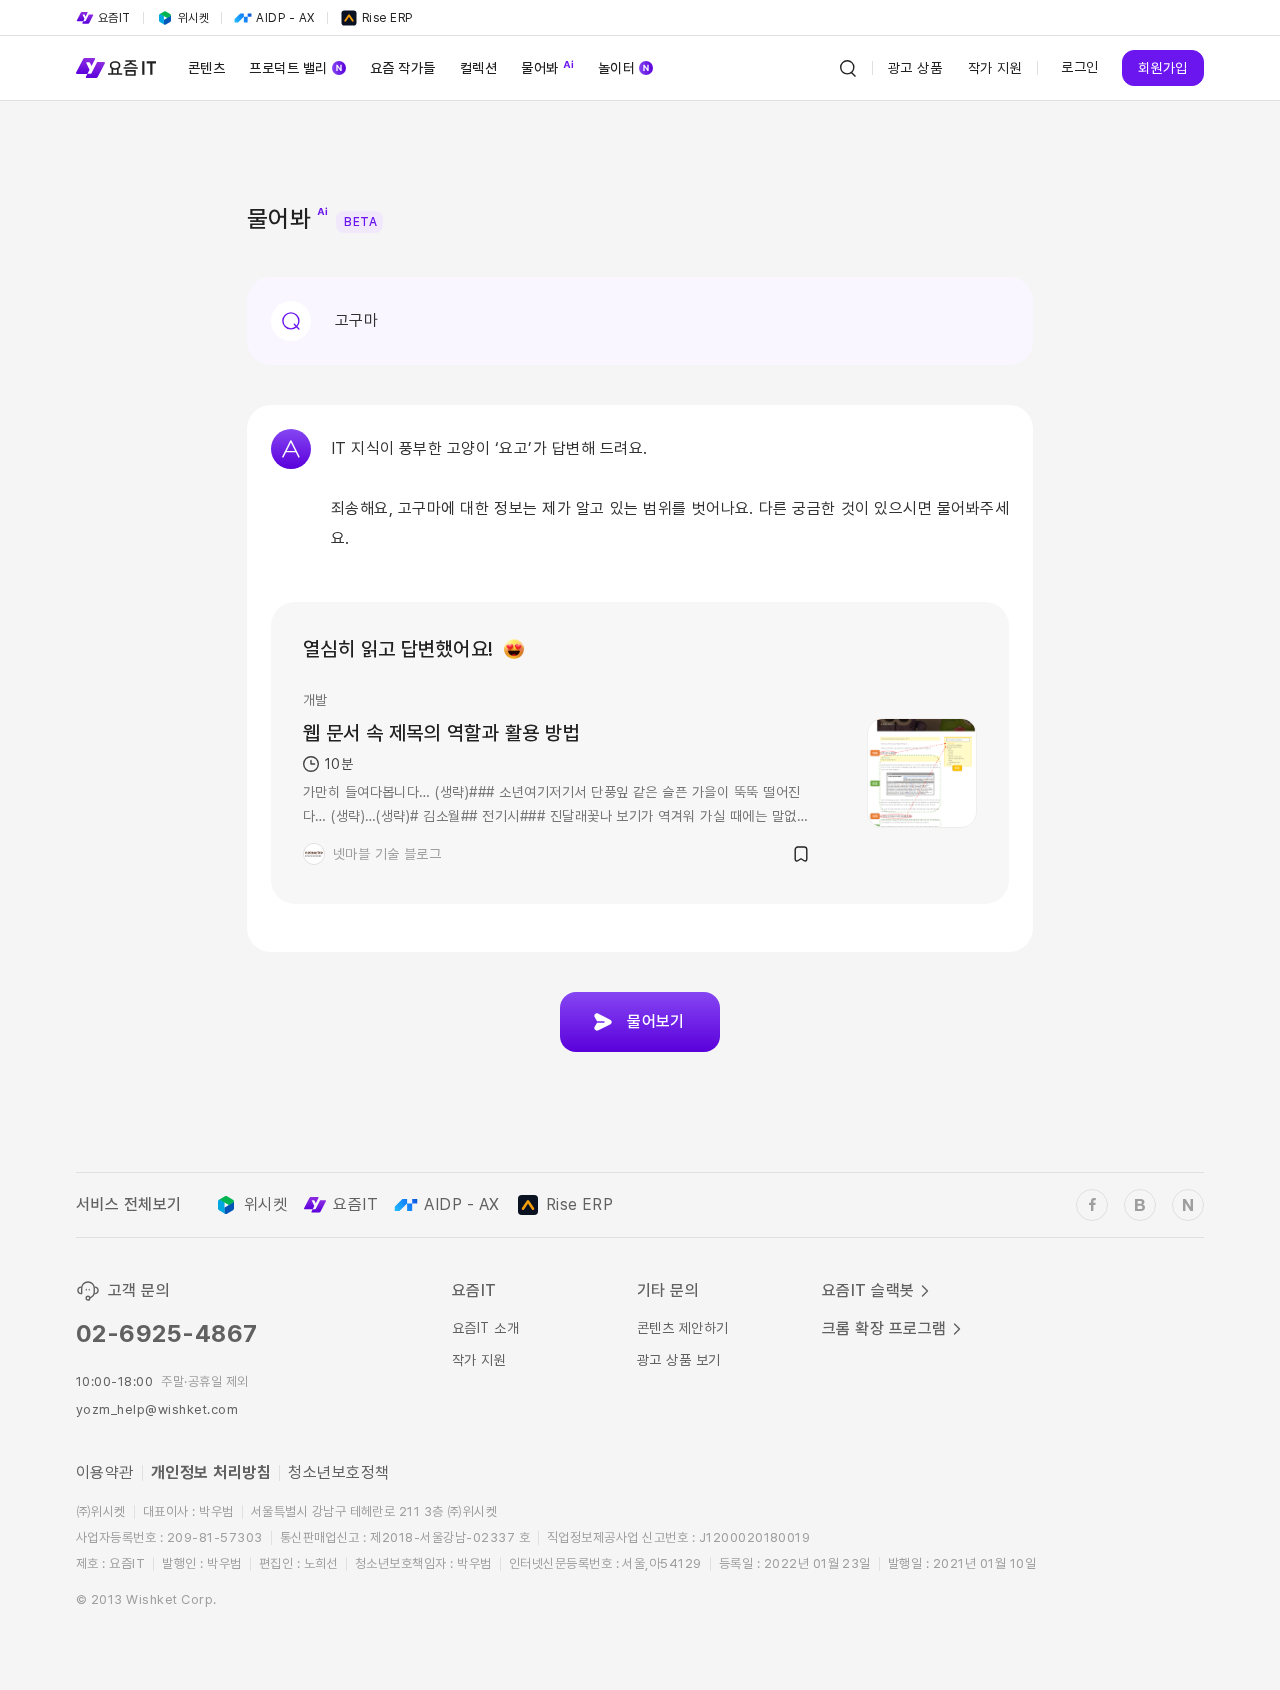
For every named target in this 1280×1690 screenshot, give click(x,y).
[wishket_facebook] (1092, 1205)
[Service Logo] (116, 68)
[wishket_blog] (1140, 1205)
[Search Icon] (848, 68)
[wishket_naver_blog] (1188, 1205)
